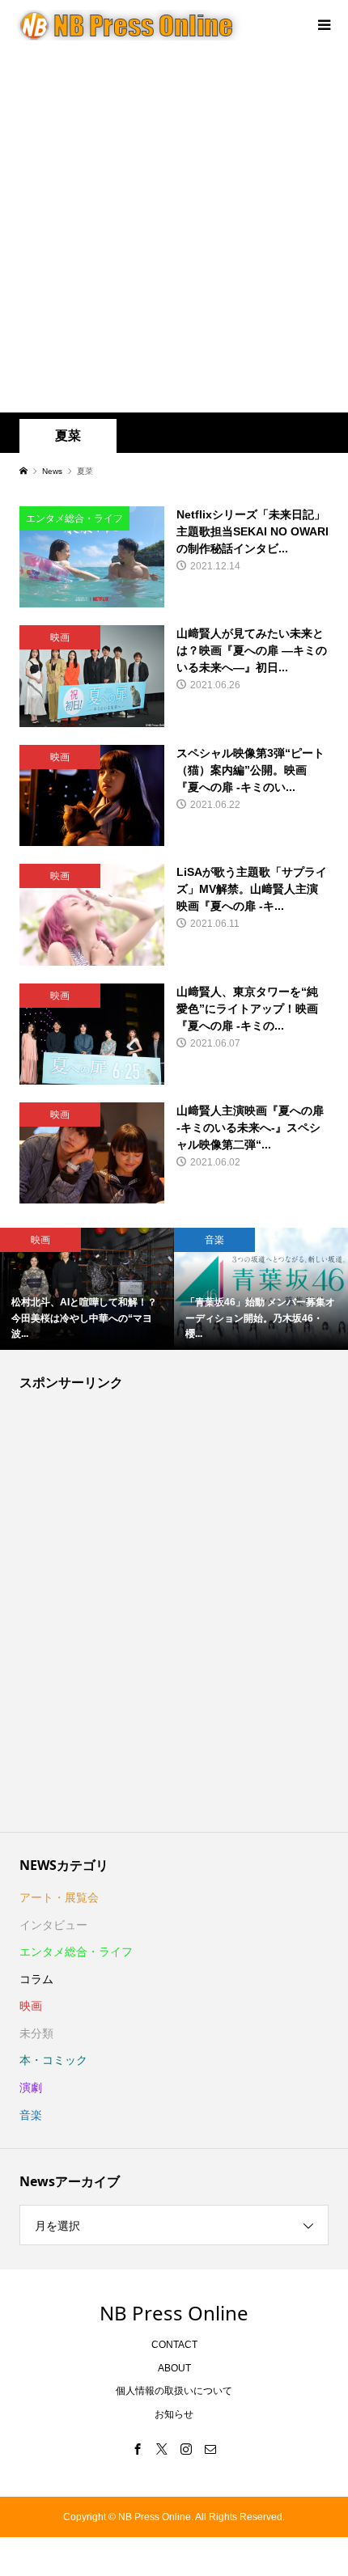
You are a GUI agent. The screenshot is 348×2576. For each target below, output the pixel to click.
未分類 (36, 2033)
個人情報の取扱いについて (174, 2391)
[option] (87, 1289)
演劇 (31, 2087)
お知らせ (174, 2414)
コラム (36, 1979)
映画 (31, 2006)
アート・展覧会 (59, 1897)
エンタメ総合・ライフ (76, 1952)
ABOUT (174, 2368)
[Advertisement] (174, 231)
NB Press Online (174, 2313)
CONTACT (174, 2345)
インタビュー (53, 1925)
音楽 (31, 2115)
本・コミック (53, 2060)
